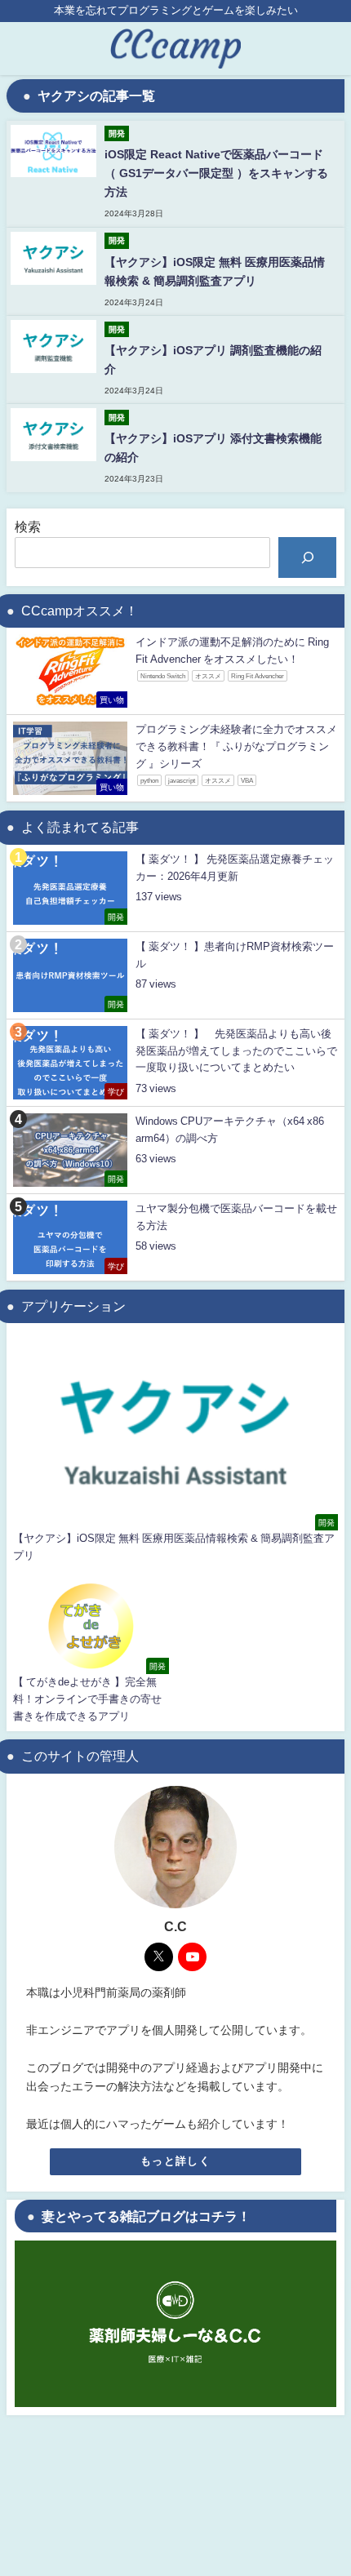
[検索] (307, 557)
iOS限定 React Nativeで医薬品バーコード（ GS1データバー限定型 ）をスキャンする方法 (216, 173)
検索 (28, 526)
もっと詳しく (175, 2161)
